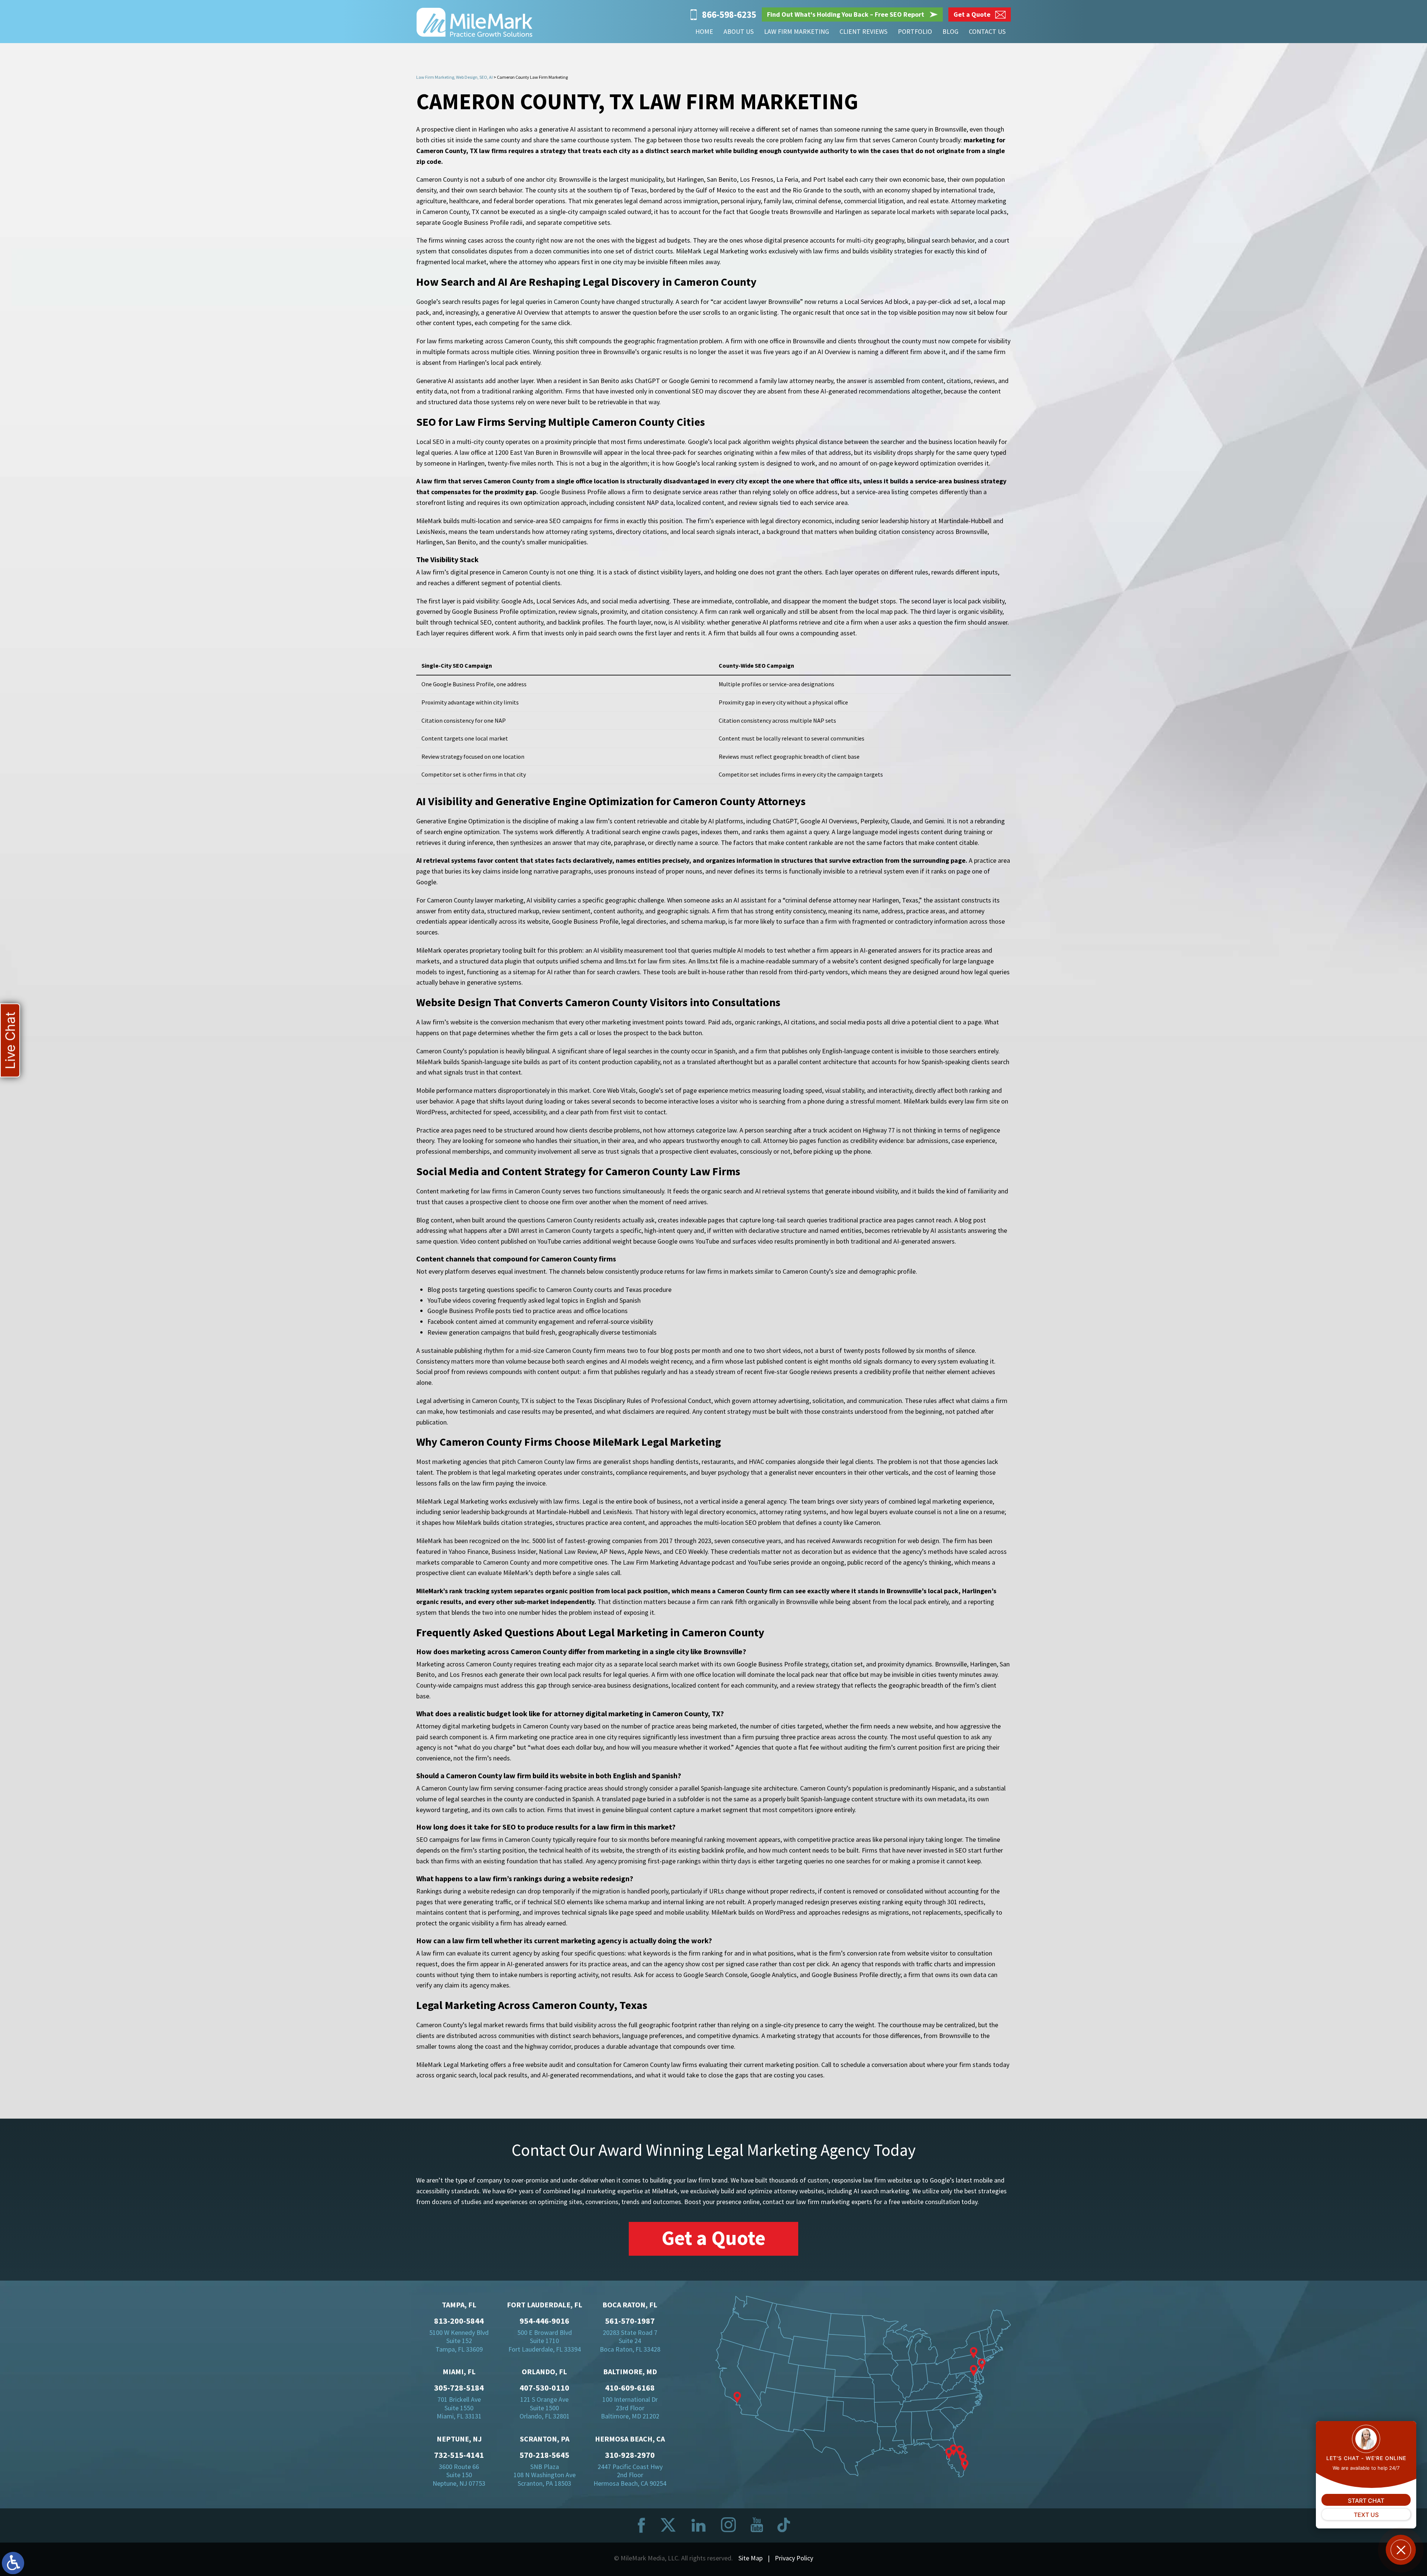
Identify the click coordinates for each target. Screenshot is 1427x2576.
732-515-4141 (459, 2455)
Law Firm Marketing (797, 31)
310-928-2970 (630, 2455)
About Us (739, 31)
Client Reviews (863, 31)
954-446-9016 (544, 2321)
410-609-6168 (630, 2388)
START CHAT (1366, 2501)
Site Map (750, 2558)
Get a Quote (713, 2238)
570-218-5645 (544, 2455)
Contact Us (987, 31)
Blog (950, 31)
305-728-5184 (459, 2388)
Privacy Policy (794, 2558)
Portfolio (915, 31)
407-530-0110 (544, 2388)
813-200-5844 (459, 2321)
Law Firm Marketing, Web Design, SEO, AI (454, 77)
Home (704, 31)
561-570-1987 (630, 2321)
